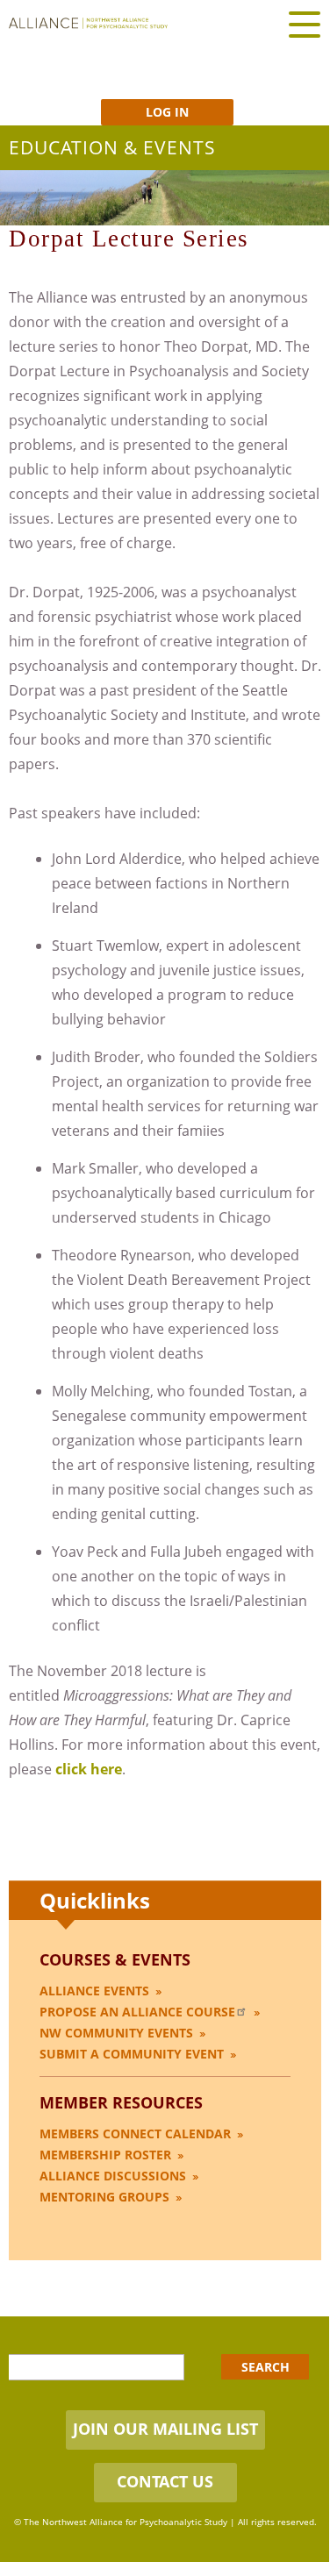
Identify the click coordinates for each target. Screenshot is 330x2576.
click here (89, 1769)
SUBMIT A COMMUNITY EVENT (132, 2054)
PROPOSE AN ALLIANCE (137, 2012)
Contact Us (165, 2481)
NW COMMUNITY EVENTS (116, 2033)
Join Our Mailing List (165, 2429)
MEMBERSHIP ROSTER (105, 2155)
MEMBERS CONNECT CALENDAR (135, 2134)
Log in (167, 112)
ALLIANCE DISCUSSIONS (113, 2176)
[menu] (305, 24)
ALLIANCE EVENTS (94, 1991)
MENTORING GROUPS (104, 2197)
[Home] (88, 23)
